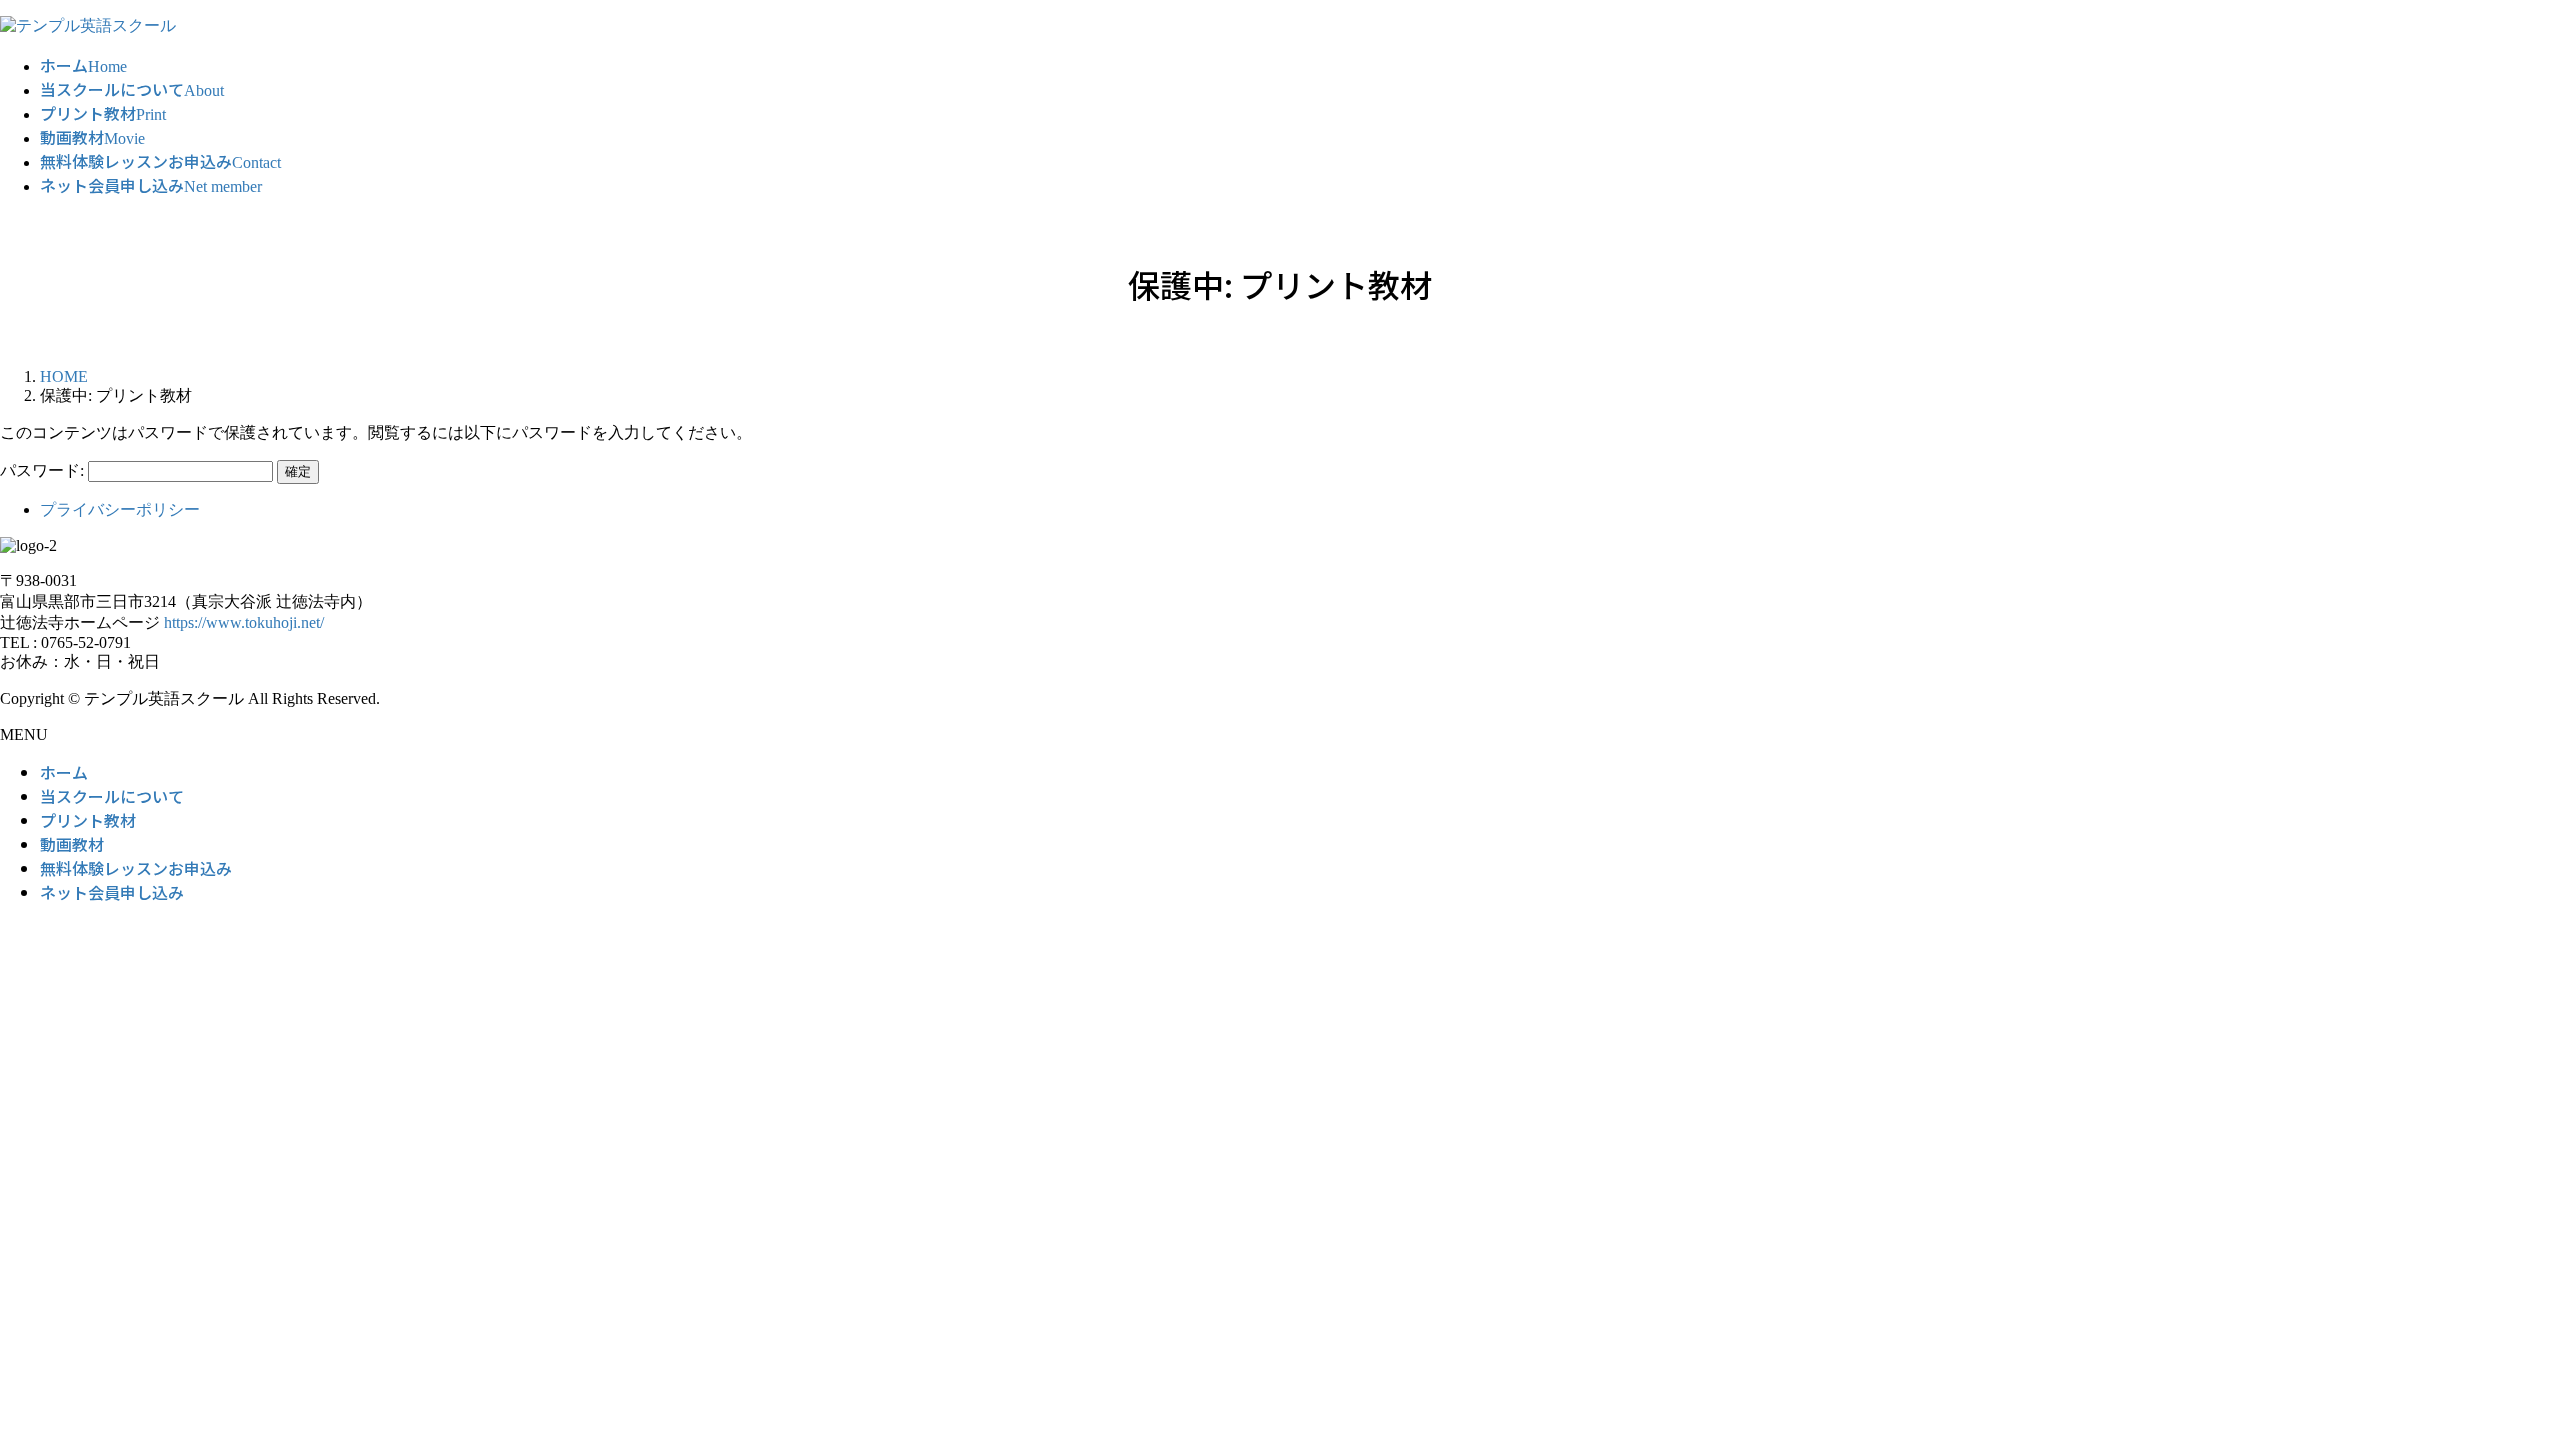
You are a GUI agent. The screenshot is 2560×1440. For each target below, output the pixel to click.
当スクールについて (112, 796)
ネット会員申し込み (112, 892)
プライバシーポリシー (120, 509)
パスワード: (44, 470)
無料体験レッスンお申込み (136, 868)
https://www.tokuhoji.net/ (244, 622)
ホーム (64, 772)
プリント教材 (88, 820)
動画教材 (72, 844)
